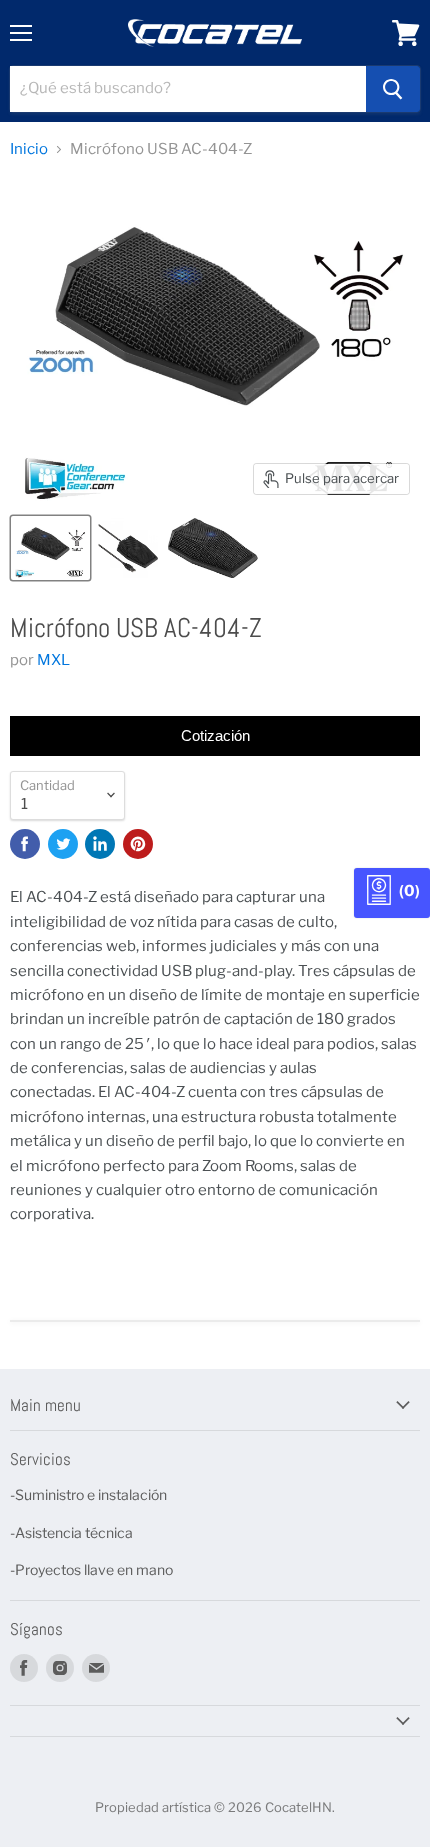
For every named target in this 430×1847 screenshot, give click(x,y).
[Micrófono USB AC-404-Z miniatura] (50, 548)
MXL (53, 660)
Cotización (215, 735)
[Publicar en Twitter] (63, 844)
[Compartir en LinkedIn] (100, 844)
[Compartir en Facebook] (25, 844)
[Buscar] (393, 89)
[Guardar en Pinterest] (138, 844)
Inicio (29, 149)
